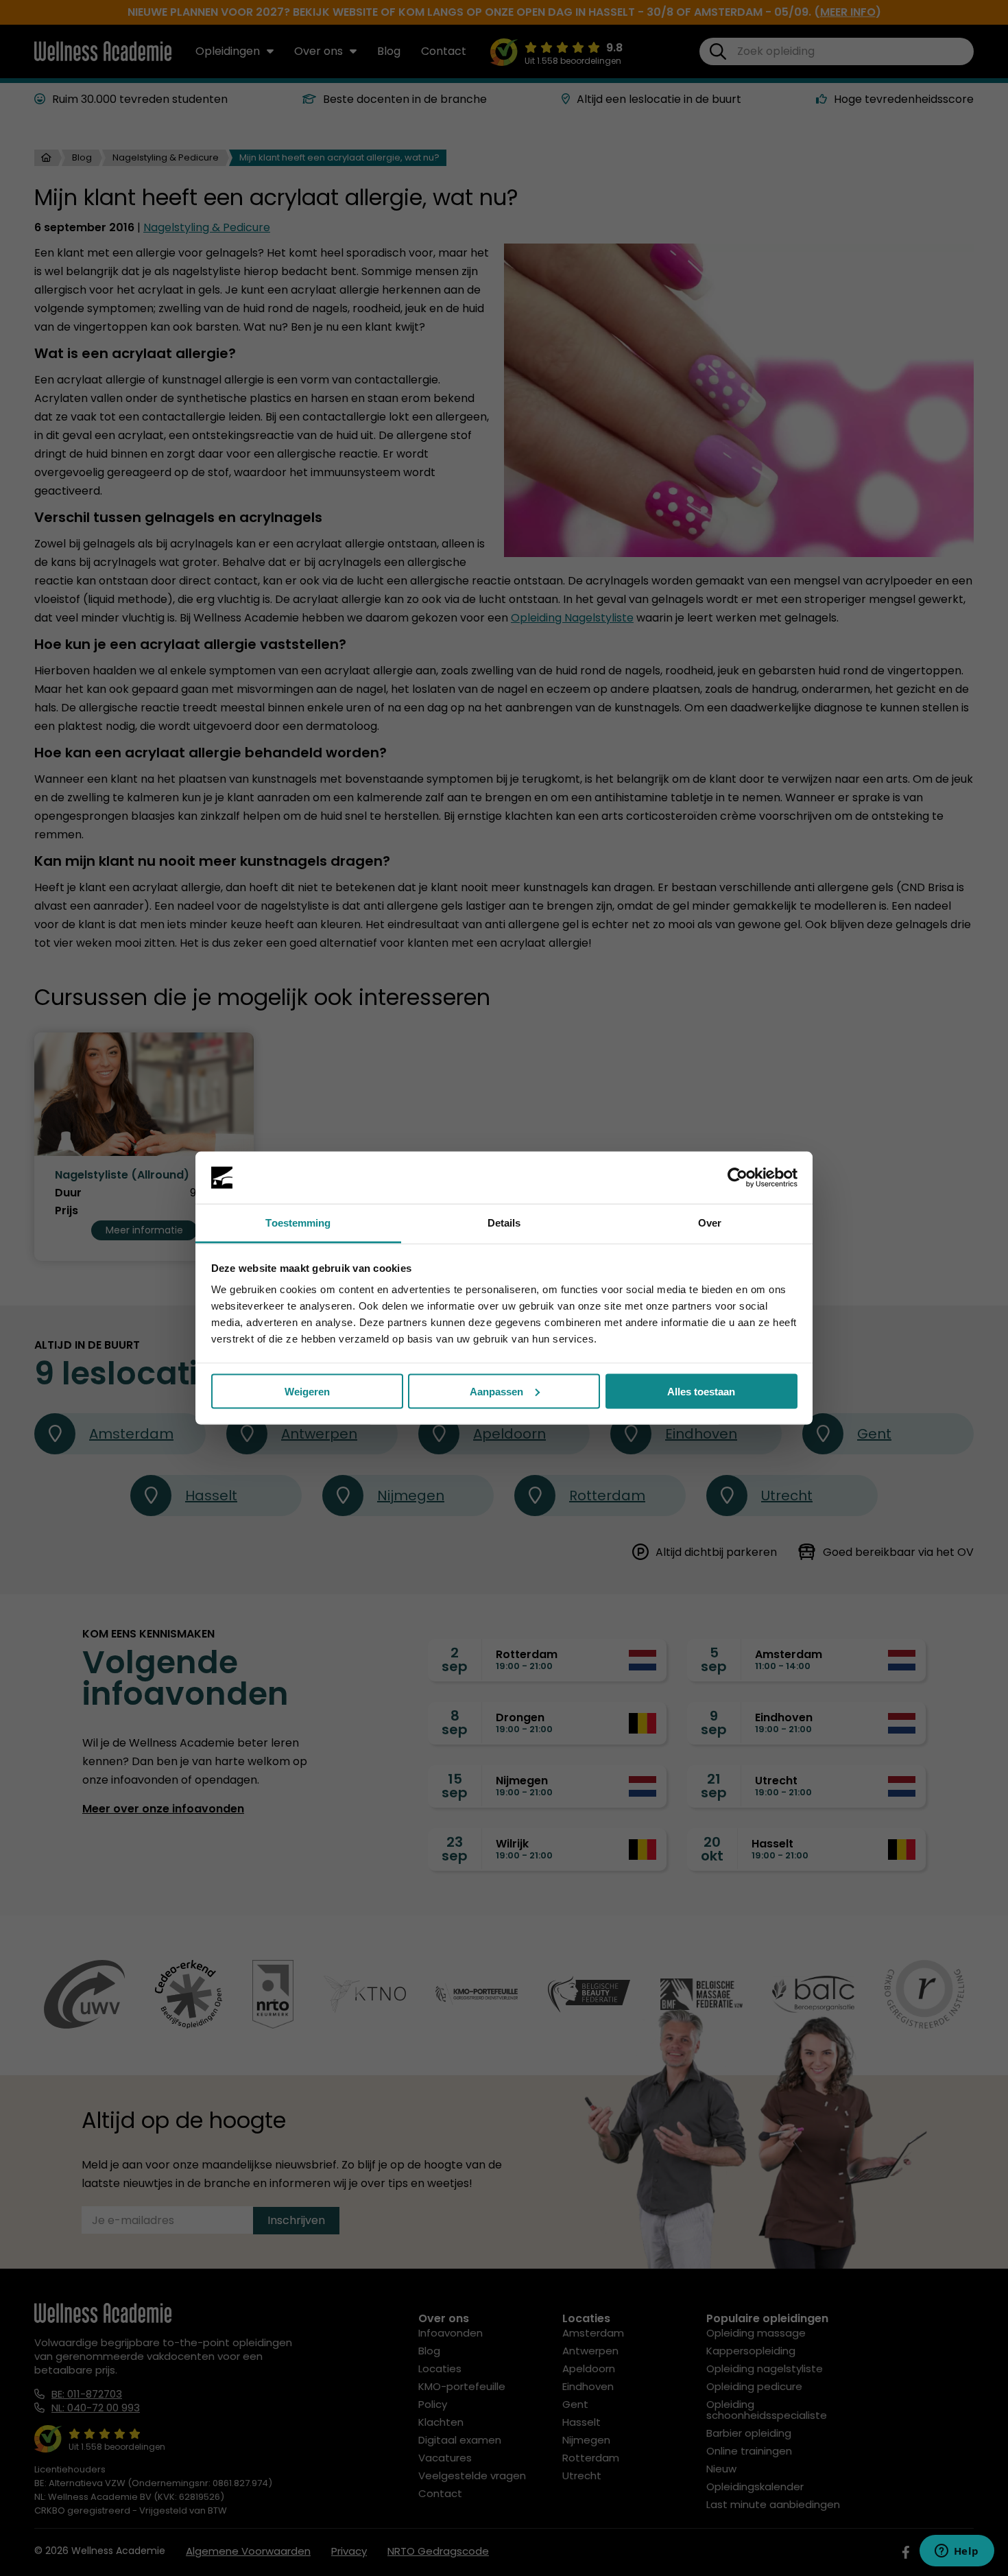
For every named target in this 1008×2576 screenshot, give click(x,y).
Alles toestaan (701, 1391)
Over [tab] (710, 1223)
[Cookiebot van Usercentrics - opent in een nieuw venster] (737, 1178)
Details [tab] (504, 1223)
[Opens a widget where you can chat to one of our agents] (957, 2552)
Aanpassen (496, 1391)
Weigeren (307, 1391)
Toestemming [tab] (298, 1223)
